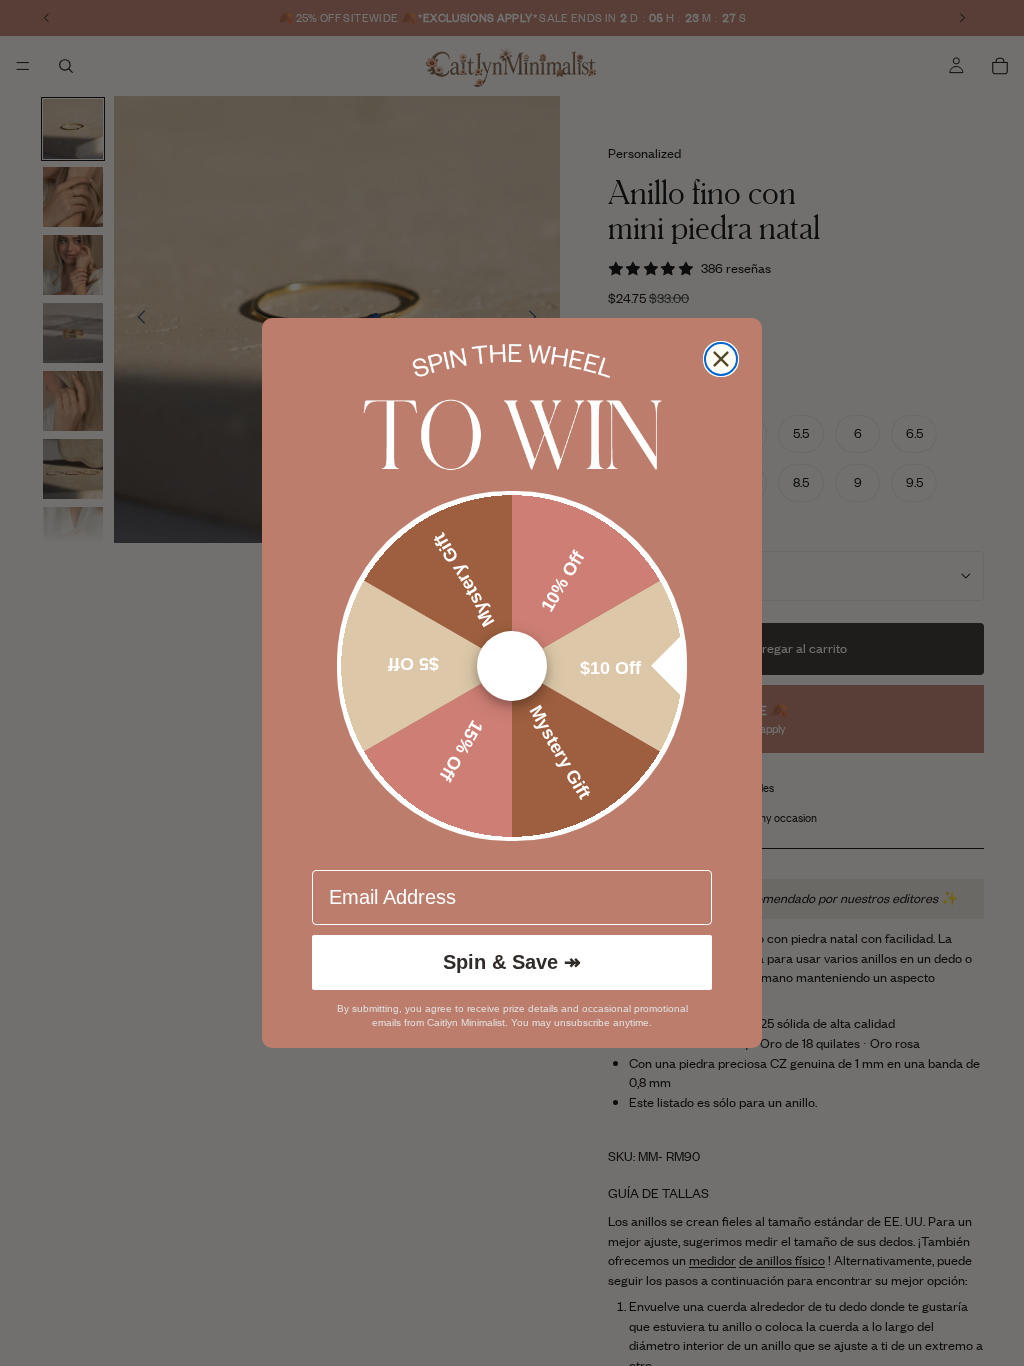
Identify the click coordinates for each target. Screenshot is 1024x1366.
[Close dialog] (721, 359)
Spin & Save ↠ (512, 962)
